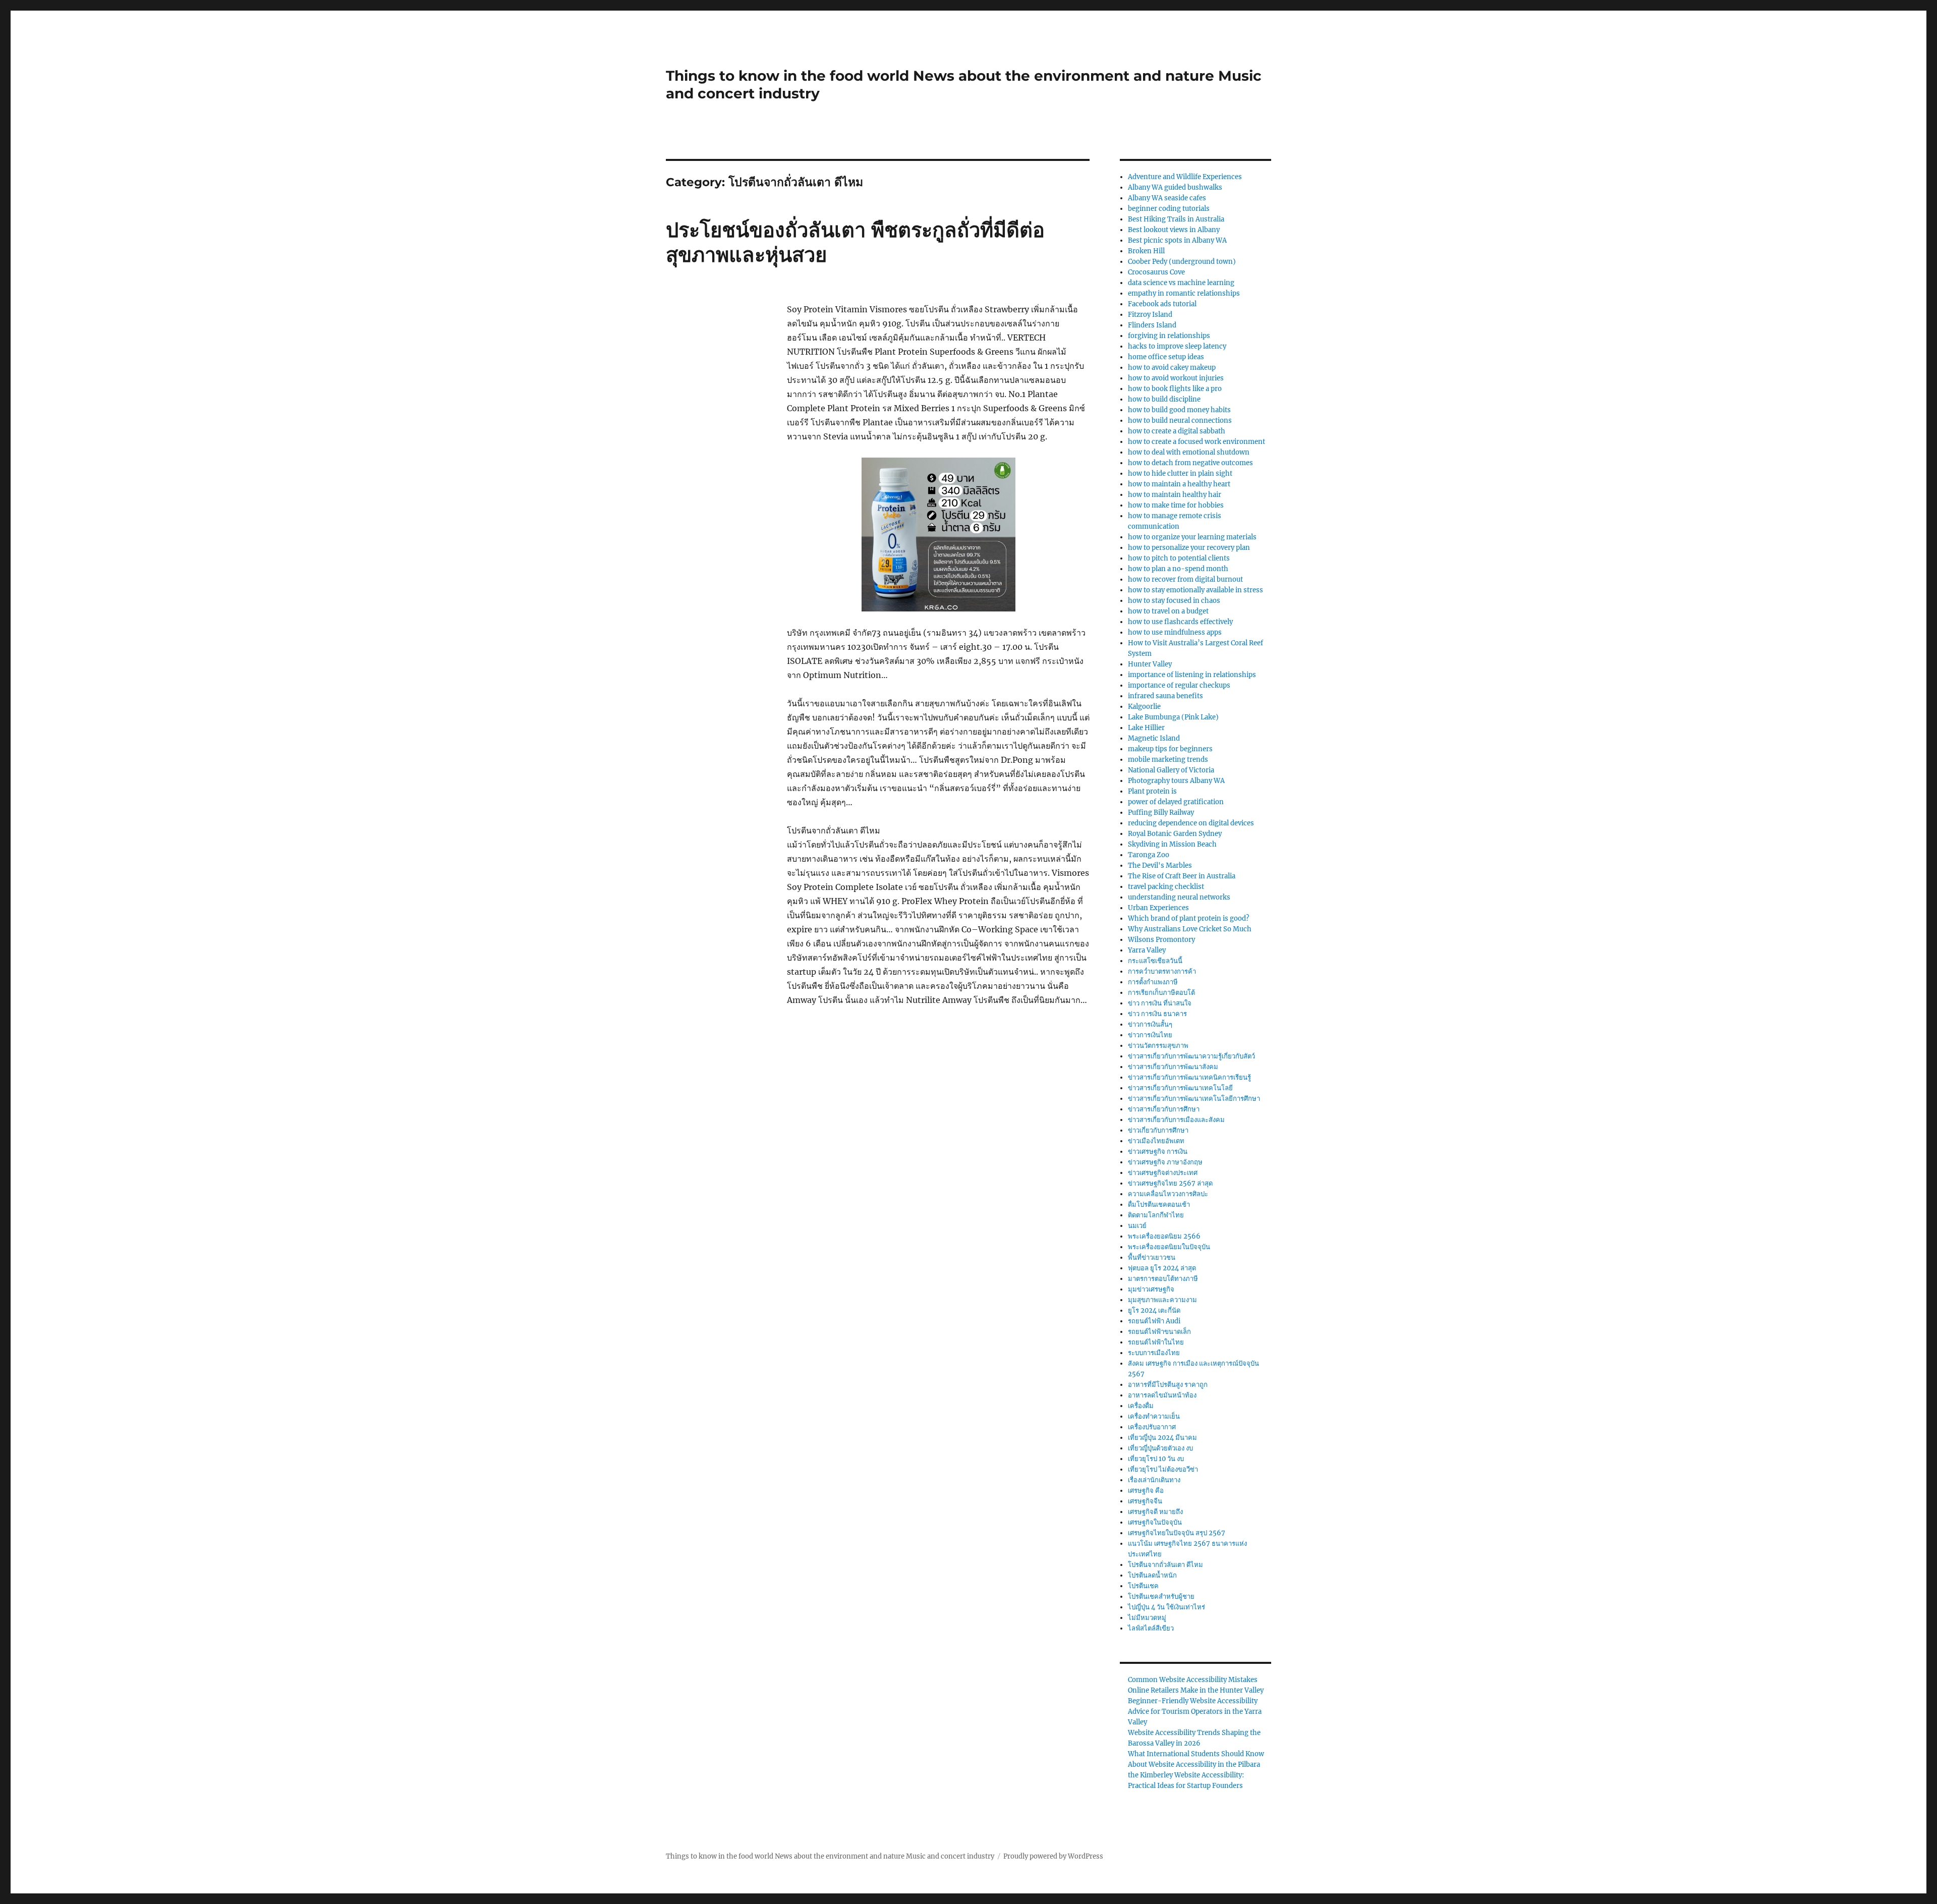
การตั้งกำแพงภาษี (1153, 982)
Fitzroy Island (1150, 315)
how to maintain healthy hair (1175, 495)
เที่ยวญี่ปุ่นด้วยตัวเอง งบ (1160, 1448)
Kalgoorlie (1144, 707)
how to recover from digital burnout (1185, 579)
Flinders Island (1152, 325)
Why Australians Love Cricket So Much (1190, 929)
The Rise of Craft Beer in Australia (1182, 876)
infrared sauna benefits (1165, 696)
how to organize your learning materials (1192, 537)
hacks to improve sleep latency (1177, 346)
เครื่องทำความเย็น (1154, 1416)
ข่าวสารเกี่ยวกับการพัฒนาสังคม (1173, 1067)
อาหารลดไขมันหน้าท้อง (1162, 1395)
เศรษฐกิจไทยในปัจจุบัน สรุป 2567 (1177, 1533)
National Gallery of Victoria (1171, 770)
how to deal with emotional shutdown (1189, 452)
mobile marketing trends (1168, 760)
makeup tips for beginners (1170, 749)
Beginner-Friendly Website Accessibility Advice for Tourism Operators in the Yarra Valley (1195, 1712)
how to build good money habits (1179, 410)
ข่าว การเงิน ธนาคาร (1157, 1014)
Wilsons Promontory (1161, 940)
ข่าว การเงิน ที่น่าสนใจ (1160, 1003)
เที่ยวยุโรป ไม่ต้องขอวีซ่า (1163, 1469)
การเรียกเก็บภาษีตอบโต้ (1161, 993)
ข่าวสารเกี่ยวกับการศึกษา (1164, 1109)
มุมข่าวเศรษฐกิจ (1151, 1289)
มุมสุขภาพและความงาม (1162, 1300)
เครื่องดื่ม (1141, 1406)
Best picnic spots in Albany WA (1177, 240)
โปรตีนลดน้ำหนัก (1152, 1575)
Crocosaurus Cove (1156, 272)
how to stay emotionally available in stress (1195, 590)
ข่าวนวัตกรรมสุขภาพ (1158, 1046)
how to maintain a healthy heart (1179, 484)
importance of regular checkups (1179, 685)
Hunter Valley (1150, 664)
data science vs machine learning (1181, 283)
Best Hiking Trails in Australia (1176, 219)
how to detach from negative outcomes (1190, 463)
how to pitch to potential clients (1179, 558)
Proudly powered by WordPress (1053, 1856)
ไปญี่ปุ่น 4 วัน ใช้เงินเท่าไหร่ (1166, 1607)
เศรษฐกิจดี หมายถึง (1155, 1512)
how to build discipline (1164, 399)
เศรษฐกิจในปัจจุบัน (1155, 1522)
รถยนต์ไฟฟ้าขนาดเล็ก (1159, 1332)
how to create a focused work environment (1197, 442)
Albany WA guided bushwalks (1175, 187)
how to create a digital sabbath (1177, 431)
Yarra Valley (1147, 950)
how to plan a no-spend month (1178, 569)
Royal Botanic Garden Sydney (1175, 834)
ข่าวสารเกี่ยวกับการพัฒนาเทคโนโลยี (1180, 1088)
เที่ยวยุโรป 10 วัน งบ (1156, 1459)
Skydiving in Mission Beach (1172, 844)
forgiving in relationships (1169, 336)
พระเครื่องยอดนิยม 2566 (1164, 1236)
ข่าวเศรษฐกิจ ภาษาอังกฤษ (1165, 1162)
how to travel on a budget (1168, 611)
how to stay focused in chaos (1174, 601)
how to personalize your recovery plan (1189, 548)
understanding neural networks (1179, 897)
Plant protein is (1152, 791)
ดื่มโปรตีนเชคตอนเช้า (1159, 1205)
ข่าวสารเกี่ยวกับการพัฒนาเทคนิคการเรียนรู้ (1189, 1077)
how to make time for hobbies (1176, 505)
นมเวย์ (1137, 1226)
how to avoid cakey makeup (1172, 368)
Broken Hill (1146, 251)
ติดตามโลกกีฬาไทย (1156, 1215)
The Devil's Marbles (1160, 865)
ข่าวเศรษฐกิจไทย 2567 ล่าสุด (1170, 1183)
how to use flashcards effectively (1180, 622)
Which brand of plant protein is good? (1188, 918)
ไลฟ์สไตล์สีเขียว (1151, 1628)
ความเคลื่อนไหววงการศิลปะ (1168, 1194)
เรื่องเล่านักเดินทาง (1154, 1480)
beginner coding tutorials (1169, 209)
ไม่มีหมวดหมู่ (1147, 1618)
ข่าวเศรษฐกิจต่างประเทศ (1163, 1173)
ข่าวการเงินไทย (1150, 1035)
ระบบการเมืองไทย (1154, 1353)
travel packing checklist (1166, 887)
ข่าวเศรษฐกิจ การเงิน (1158, 1152)
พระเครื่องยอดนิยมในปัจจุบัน (1169, 1247)
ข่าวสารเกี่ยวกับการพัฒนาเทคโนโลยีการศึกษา (1194, 1099)
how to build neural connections (1180, 421)
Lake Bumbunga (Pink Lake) (1173, 717)
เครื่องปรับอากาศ (1152, 1427)
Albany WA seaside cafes (1167, 198)
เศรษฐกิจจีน (1145, 1501)
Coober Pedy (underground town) (1182, 262)
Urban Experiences (1158, 908)
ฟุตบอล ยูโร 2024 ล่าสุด (1162, 1268)
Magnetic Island (1154, 738)
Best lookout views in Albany (1174, 230)
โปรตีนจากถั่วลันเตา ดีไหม (1165, 1565)
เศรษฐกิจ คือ (1146, 1491)
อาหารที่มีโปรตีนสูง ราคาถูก (1168, 1385)
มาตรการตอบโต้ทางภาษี (1163, 1279)
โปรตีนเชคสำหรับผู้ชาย (1161, 1597)
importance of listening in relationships (1192, 675)
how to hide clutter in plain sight (1180, 473)
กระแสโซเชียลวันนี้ (1155, 961)
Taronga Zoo (1149, 855)
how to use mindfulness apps (1175, 632)
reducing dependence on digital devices (1191, 823)
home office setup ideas (1166, 357)
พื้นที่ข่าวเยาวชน (1152, 1257)
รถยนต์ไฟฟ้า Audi (1154, 1321)
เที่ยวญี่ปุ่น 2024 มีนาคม (1162, 1438)
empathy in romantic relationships (1184, 293)
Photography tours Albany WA (1176, 781)
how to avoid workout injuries (1176, 378)
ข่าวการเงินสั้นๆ (1150, 1024)
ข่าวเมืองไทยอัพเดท (1156, 1141)
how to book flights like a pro (1175, 389)
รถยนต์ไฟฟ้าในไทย (1156, 1342)
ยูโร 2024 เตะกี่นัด (1154, 1310)
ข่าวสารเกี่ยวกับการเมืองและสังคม (1176, 1120)
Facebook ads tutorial (1162, 304)
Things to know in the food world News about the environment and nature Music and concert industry (830, 1856)
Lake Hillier (1146, 728)
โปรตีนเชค (1143, 1586)
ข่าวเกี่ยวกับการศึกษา (1158, 1130)
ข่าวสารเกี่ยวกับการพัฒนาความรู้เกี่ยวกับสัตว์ (1191, 1056)
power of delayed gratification (1176, 802)
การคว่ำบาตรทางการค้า (1162, 971)
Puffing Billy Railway (1161, 813)
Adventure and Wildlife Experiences (1185, 177)
